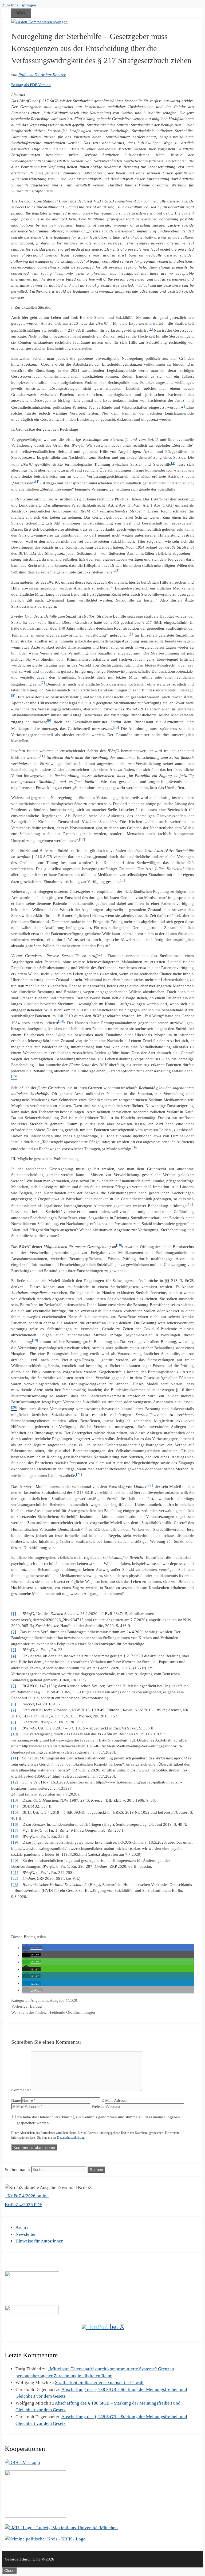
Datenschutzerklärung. (71, 2138)
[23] (15, 1885)
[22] (150, 1485)
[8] (13, 696)
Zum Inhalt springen (19, 5)
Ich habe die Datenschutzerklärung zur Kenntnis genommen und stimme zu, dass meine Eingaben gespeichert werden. (98, 2120)
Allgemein (39, 2000)
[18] (119, 1245)
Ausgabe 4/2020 (63, 2000)
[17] (190, 1204)
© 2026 (48, 2559)
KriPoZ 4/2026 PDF (23, 2205)
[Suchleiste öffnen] (6, 12)
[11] (15, 1758)
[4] (37, 482)
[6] (131, 634)
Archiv (22, 2227)
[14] (61, 1021)
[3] (173, 463)
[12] (82, 839)
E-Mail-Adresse (114, 2100)
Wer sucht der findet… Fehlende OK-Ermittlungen (53, 2012)
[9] (49, 721)
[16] (135, 1147)
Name (16, 2100)
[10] (116, 727)
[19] (35, 1340)
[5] (117, 571)
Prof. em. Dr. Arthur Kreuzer (42, 75)
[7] (14, 1710)
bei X (107, 2327)
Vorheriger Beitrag (27, 2006)
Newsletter (26, 2234)
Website (98, 2107)
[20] (15, 1861)
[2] (183, 406)
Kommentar (21, 2090)
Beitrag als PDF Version (31, 85)
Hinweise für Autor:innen (40, 2241)
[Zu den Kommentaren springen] (39, 22)
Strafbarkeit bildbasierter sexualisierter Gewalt (99, 2382)
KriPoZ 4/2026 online (27, 2196)
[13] (122, 880)
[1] (151, 329)
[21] (79, 1474)
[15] (15, 1812)
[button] (32, 1948)
